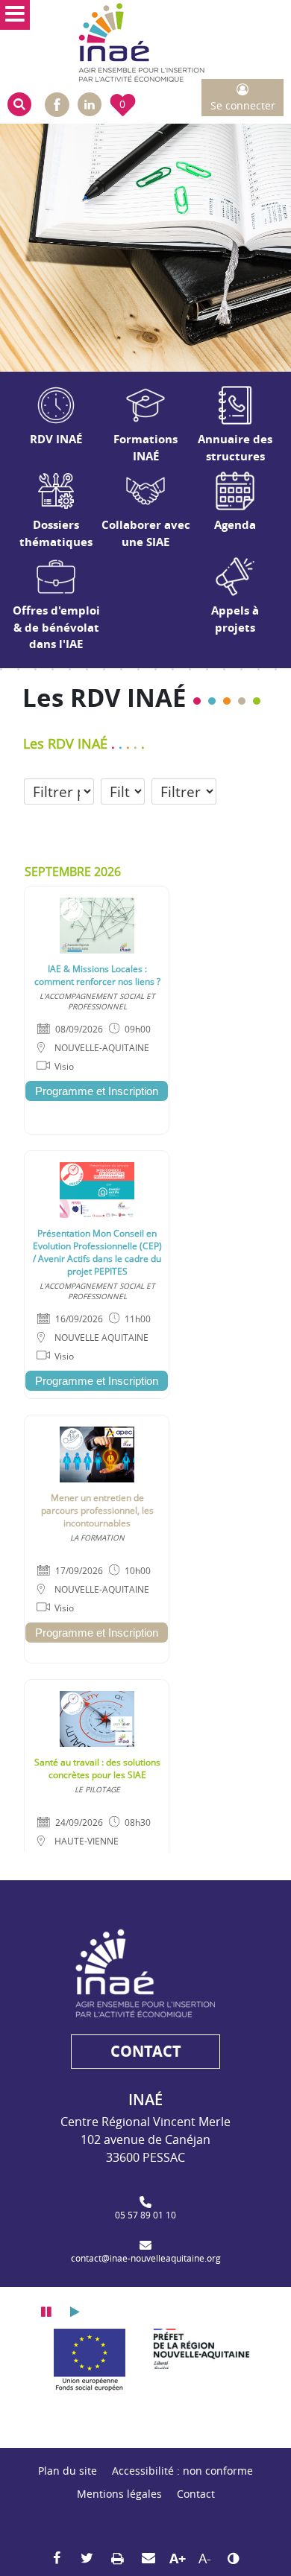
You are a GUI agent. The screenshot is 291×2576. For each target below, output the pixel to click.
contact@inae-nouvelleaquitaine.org (146, 2258)
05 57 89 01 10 (145, 2215)
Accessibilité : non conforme (182, 2471)
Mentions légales (119, 2494)
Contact (196, 2494)
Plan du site (68, 2471)
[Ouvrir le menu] (15, 15)
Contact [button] (146, 2051)
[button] (19, 104)
